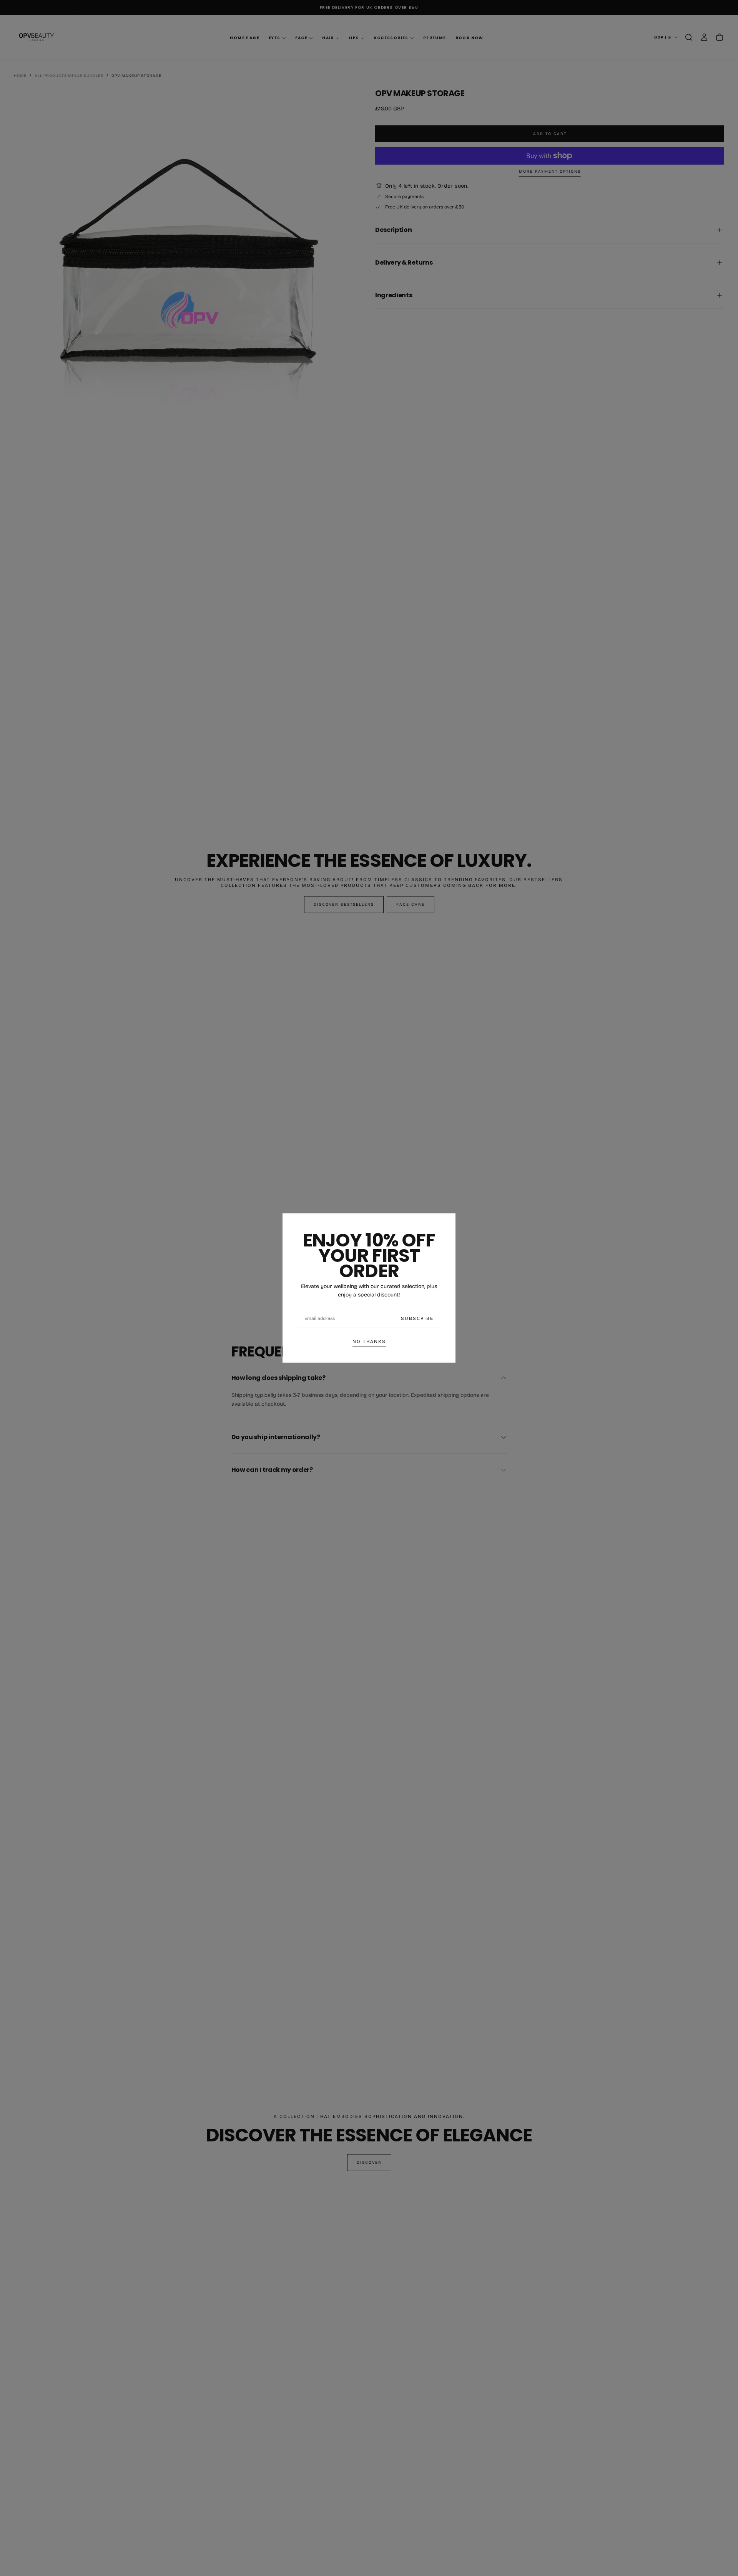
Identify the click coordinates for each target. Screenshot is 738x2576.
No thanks (369, 1341)
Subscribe (417, 1318)
